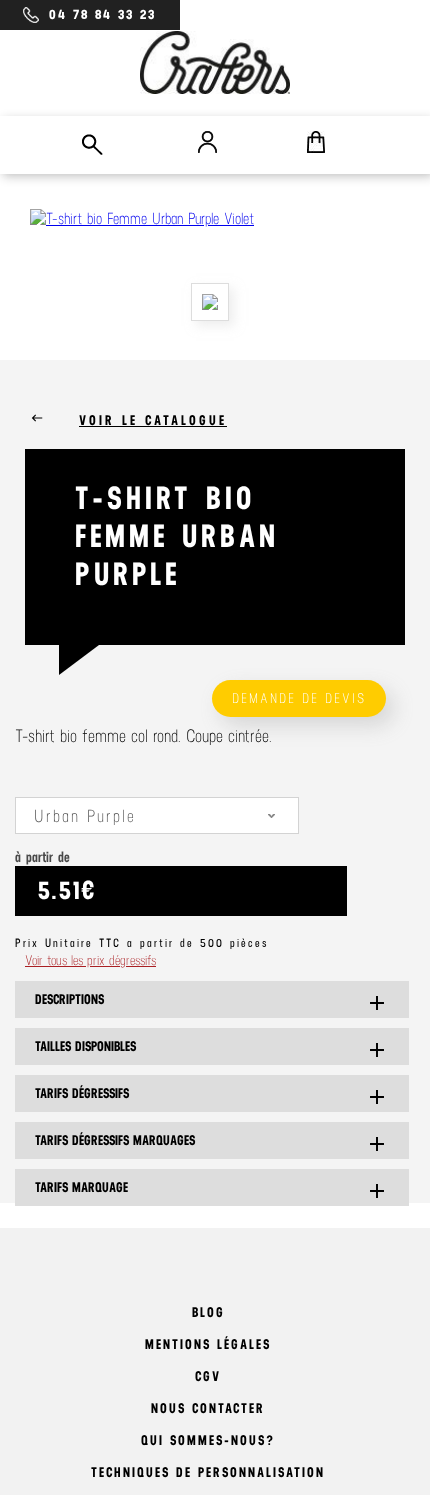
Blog (208, 1312)
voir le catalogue (153, 420)
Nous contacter (208, 1408)
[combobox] (157, 815)
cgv (208, 1376)
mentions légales (208, 1344)
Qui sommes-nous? (208, 1440)
